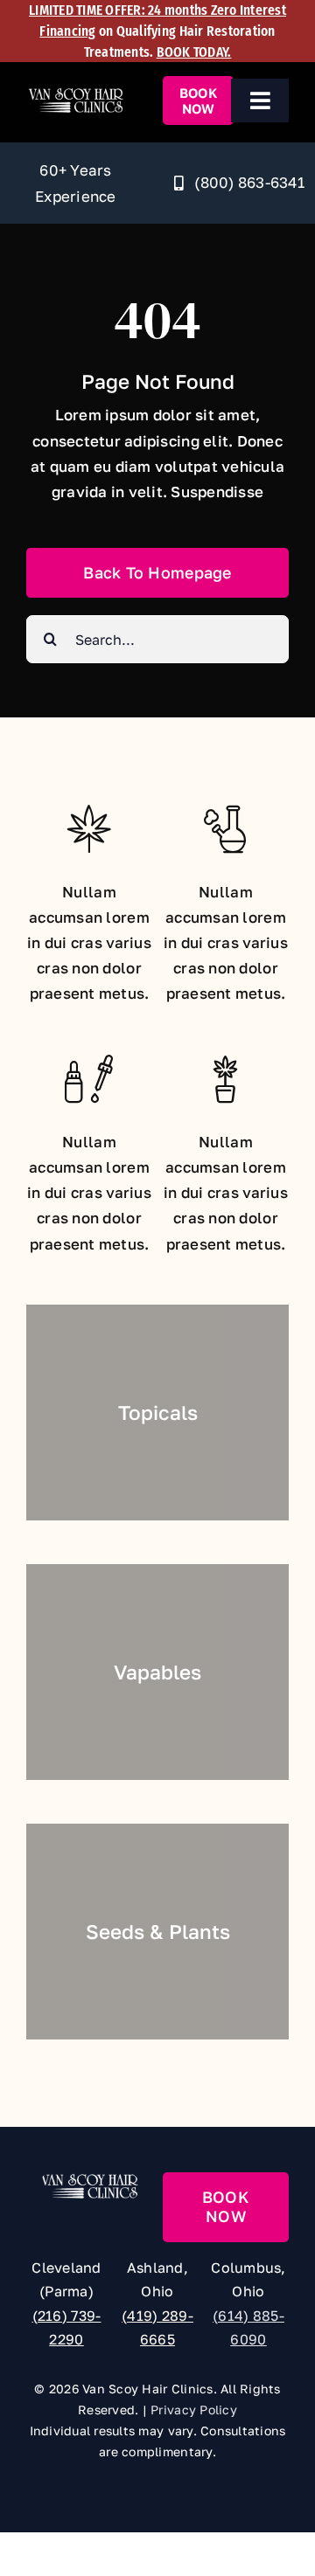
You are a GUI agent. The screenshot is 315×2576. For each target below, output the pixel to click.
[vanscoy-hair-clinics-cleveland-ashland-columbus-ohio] (76, 94)
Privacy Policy (194, 2410)
